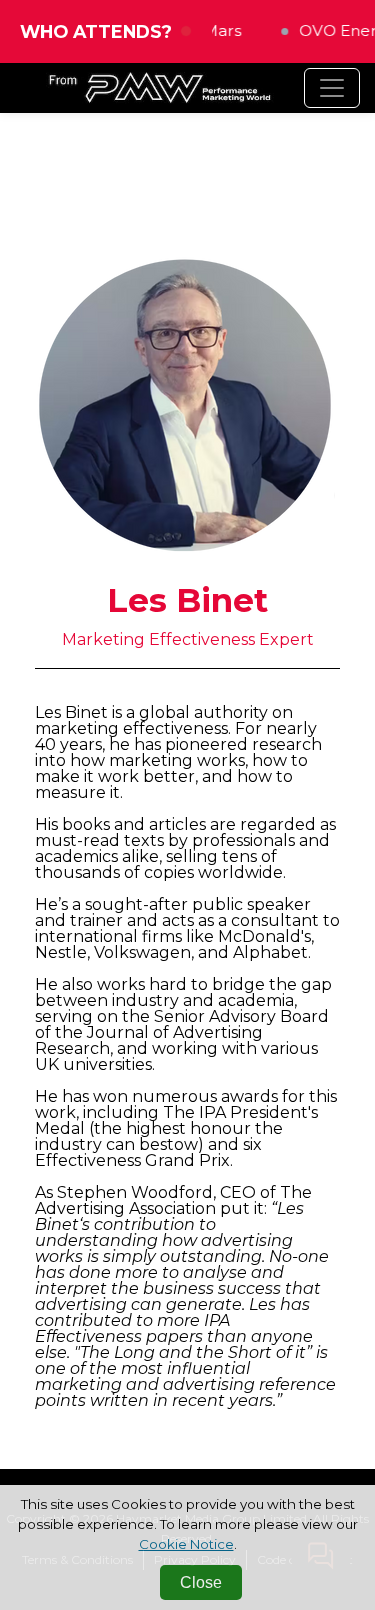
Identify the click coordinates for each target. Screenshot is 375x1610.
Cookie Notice (186, 1544)
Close (201, 1582)
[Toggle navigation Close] (332, 88)
